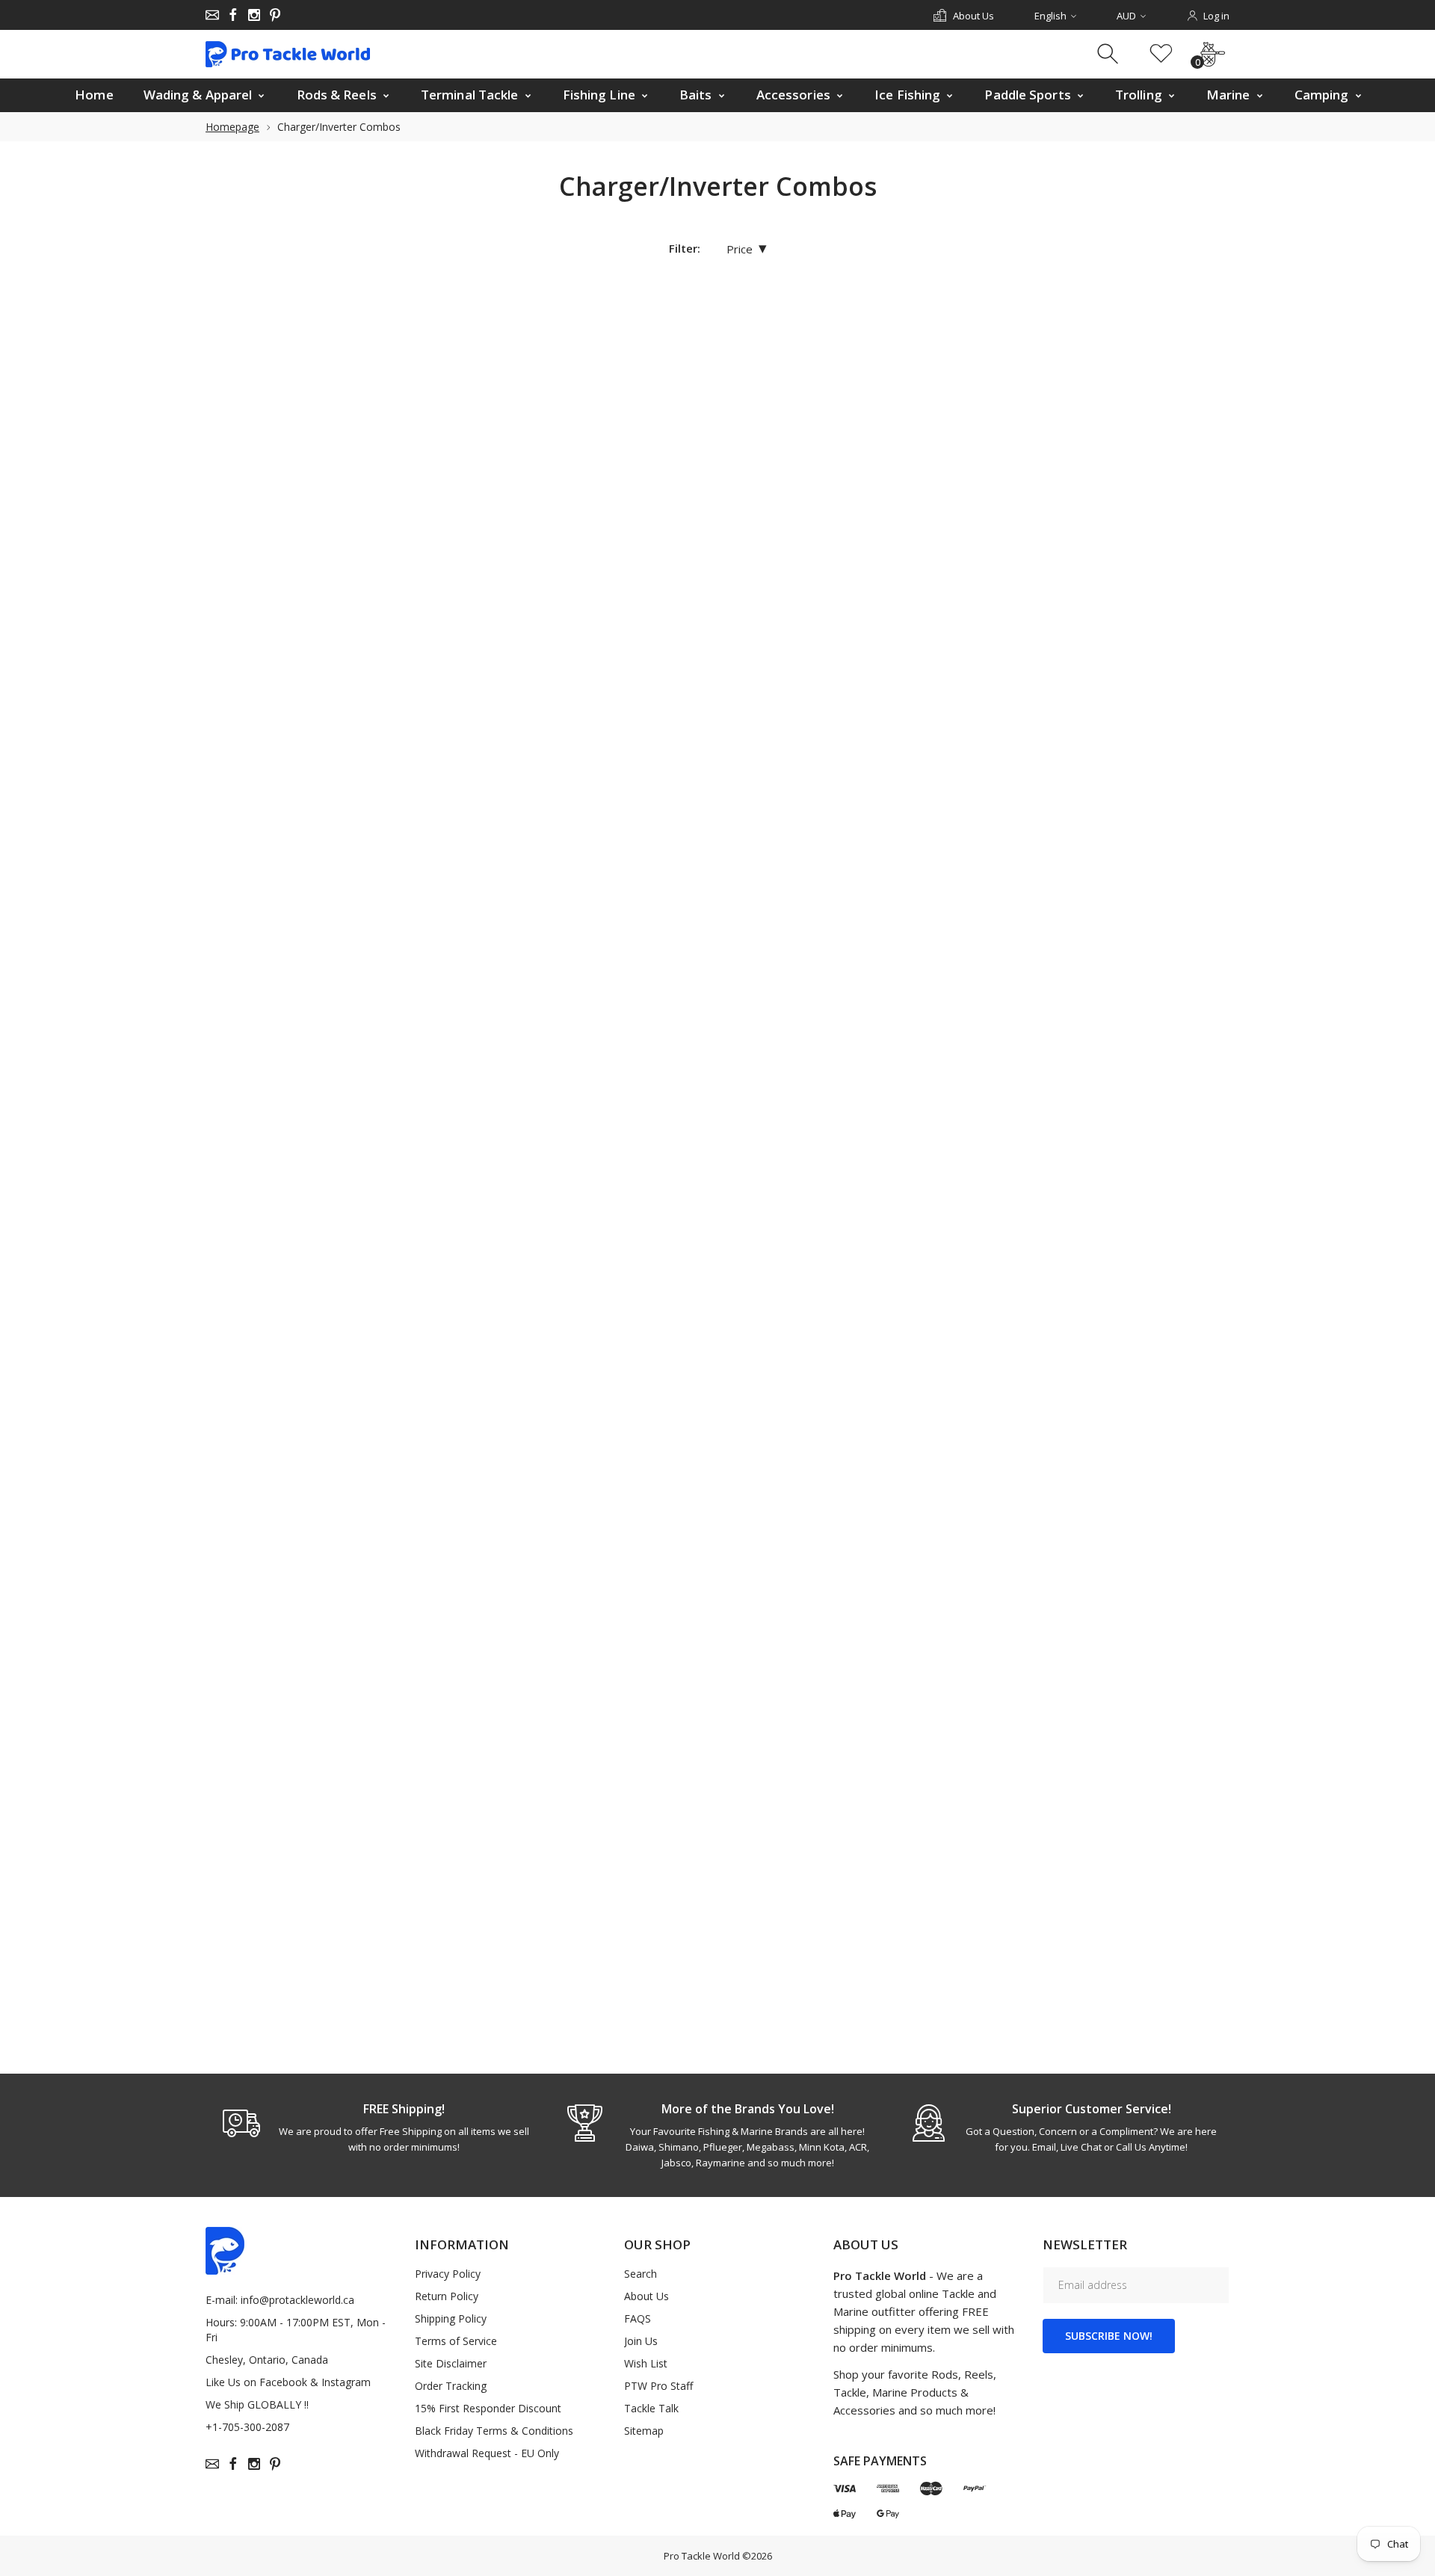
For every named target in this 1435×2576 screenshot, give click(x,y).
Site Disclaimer (451, 2363)
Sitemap (644, 2431)
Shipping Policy (451, 2318)
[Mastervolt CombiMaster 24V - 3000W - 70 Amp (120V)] (1137, 385)
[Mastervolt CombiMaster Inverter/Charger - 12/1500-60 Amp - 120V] (534, 748)
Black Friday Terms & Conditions (494, 2431)
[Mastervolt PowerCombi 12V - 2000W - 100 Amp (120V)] (534, 1111)
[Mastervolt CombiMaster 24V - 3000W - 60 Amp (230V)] (936, 385)
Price (747, 249)
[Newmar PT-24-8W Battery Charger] (936, 1475)
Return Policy (447, 2296)
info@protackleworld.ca (297, 2300)
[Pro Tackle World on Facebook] (233, 15)
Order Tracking (451, 2386)
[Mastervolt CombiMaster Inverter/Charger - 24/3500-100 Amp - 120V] (936, 748)
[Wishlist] (1161, 54)
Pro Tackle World (702, 2556)
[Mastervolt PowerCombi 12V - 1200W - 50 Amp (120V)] (1137, 748)
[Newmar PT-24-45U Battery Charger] (534, 1475)
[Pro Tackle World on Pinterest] (275, 15)
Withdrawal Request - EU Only (487, 2453)
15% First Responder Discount (488, 2408)
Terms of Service (456, 2341)
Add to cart (508, 579)
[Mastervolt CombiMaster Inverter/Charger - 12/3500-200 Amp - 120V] (735, 748)
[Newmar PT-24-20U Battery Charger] (1137, 1111)
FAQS (638, 2318)
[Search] (1110, 54)
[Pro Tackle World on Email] (212, 15)
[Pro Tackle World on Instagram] (254, 15)
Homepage (232, 127)
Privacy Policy (448, 2274)
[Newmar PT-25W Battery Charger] (534, 1837)
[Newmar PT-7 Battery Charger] (936, 1837)
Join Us (641, 2341)
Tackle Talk (651, 2408)
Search (641, 2274)
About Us (646, 2296)
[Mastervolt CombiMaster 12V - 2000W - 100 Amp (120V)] (534, 385)
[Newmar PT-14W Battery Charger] (735, 1111)
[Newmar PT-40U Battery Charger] (735, 1837)
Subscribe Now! (1109, 2336)
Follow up (705, 1668)
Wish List (646, 2363)
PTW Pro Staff (658, 2386)
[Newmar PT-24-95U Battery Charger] (1137, 1475)
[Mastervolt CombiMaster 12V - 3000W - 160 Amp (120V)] (735, 385)
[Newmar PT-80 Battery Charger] (1137, 1837)
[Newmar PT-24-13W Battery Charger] (936, 1111)
